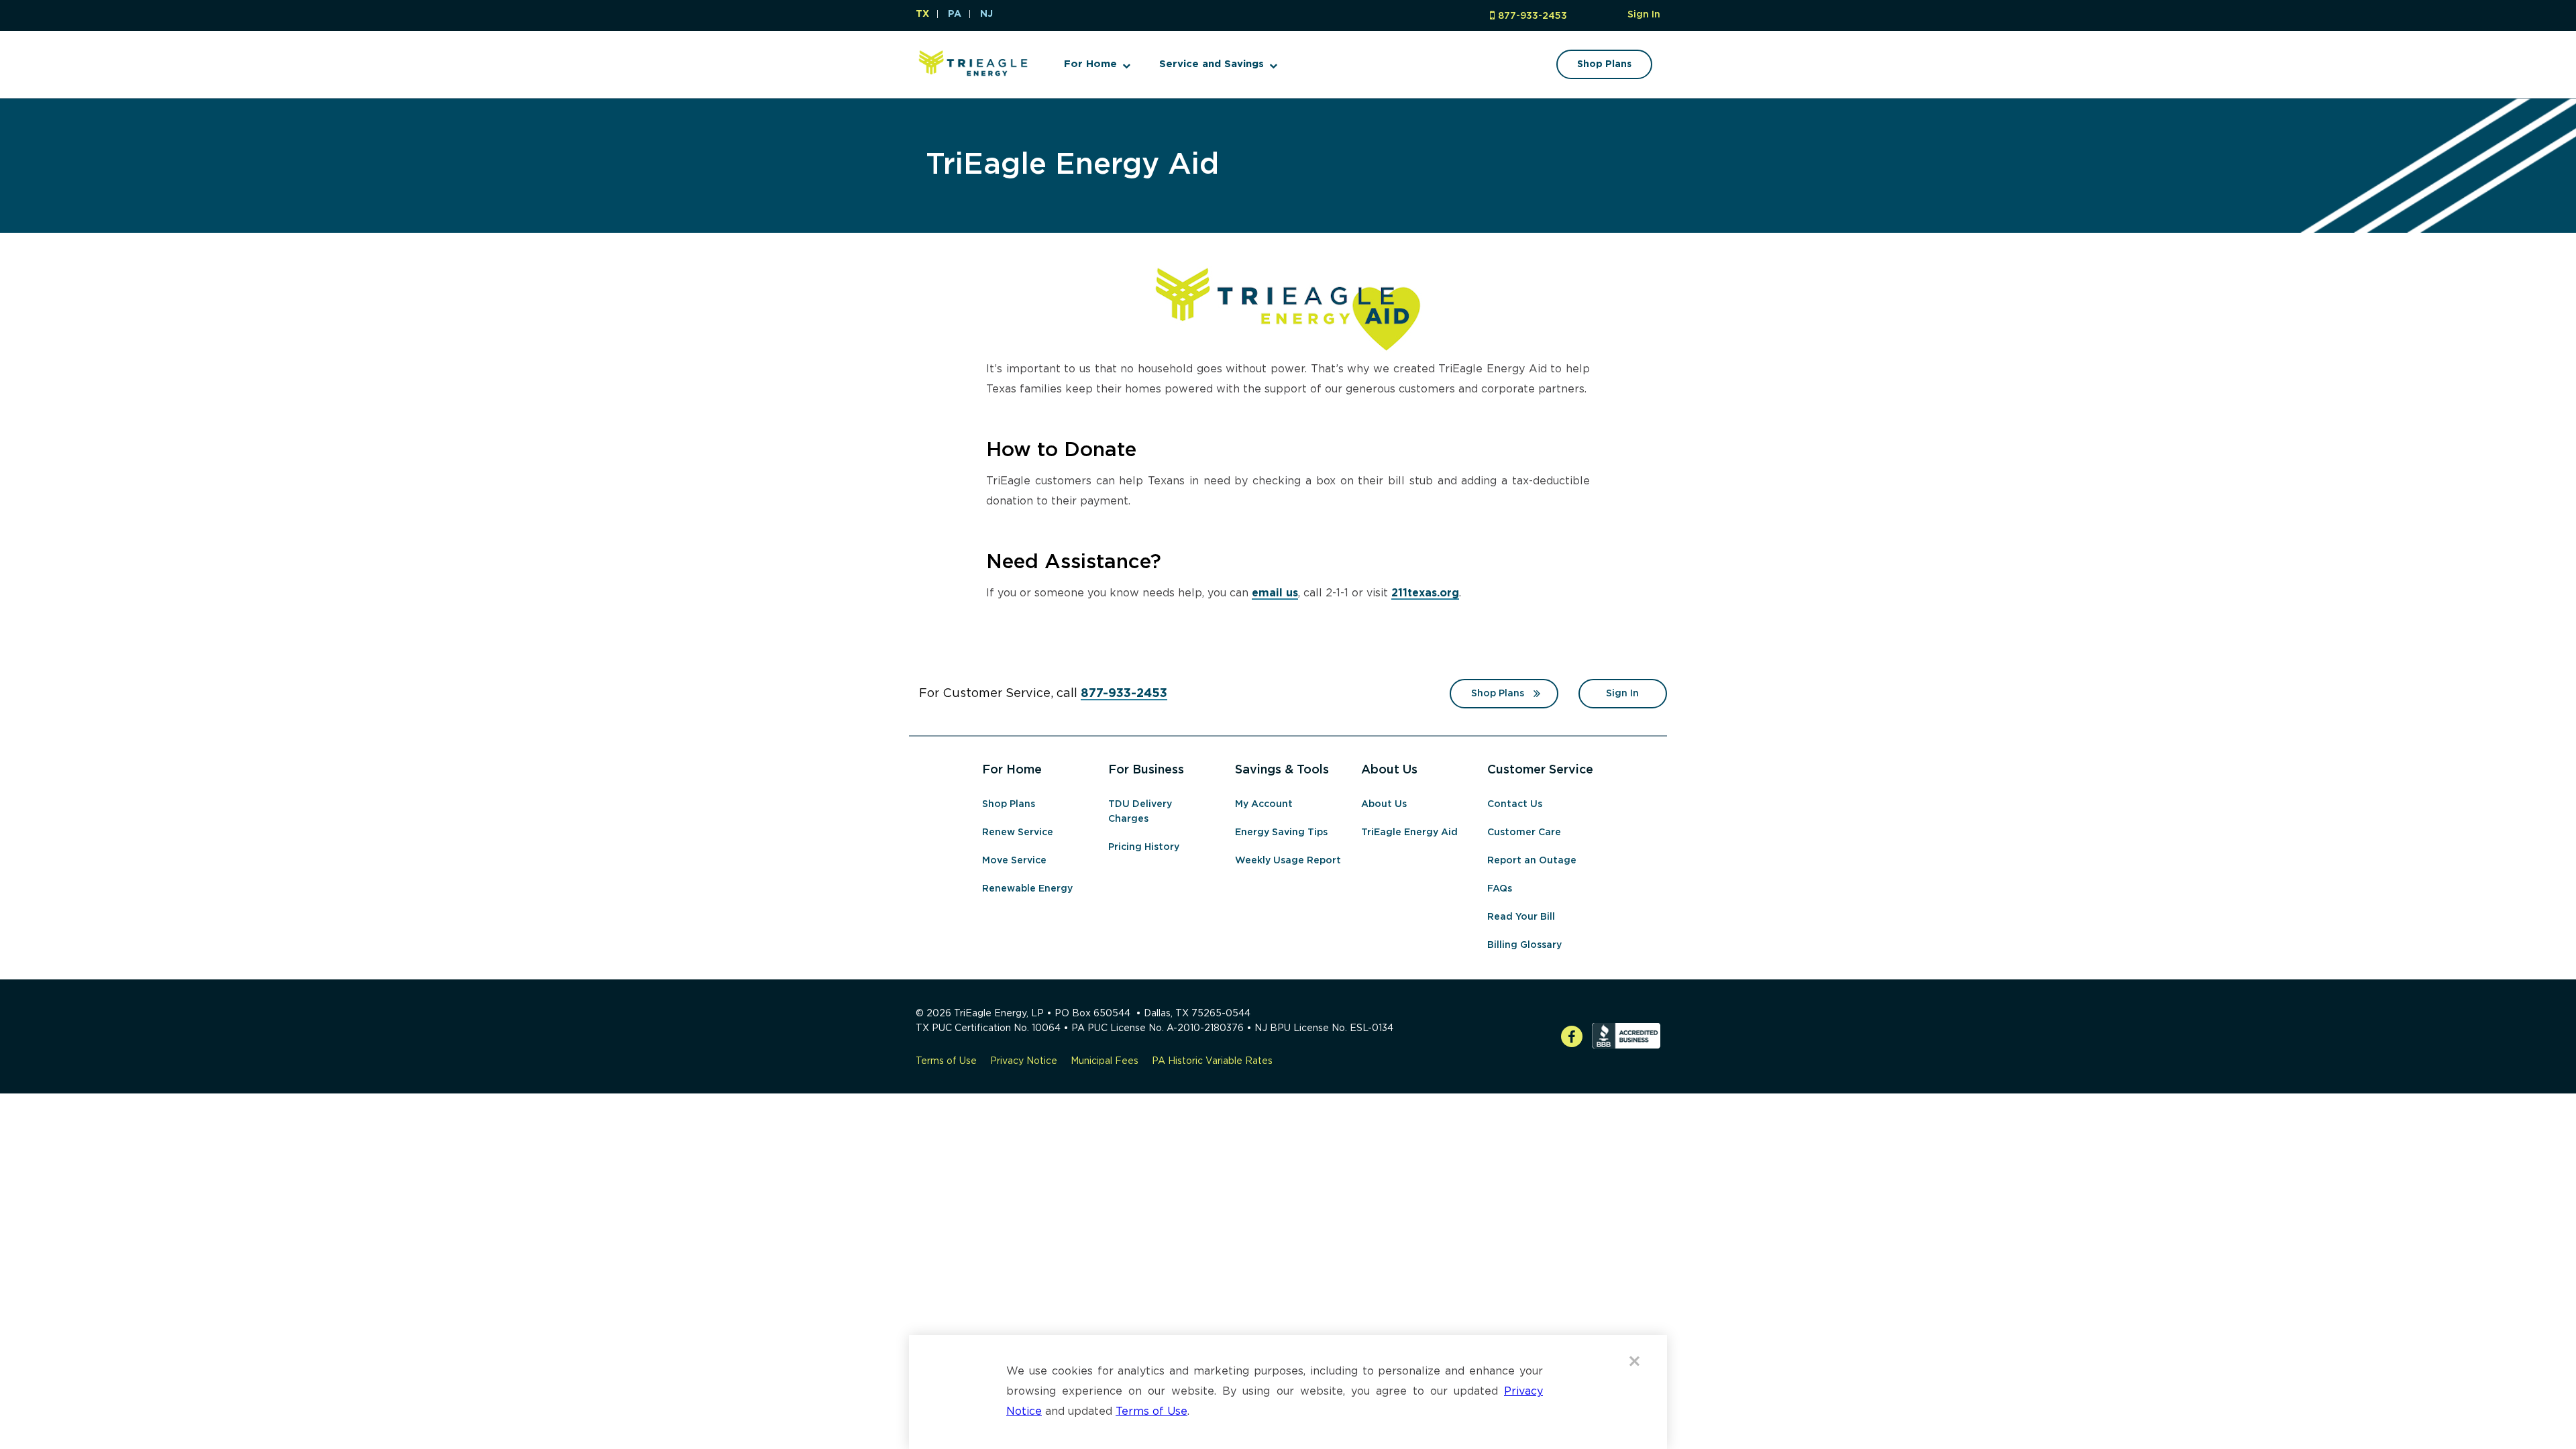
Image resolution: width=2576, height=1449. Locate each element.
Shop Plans (1498, 694)
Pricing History (1144, 847)
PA (955, 14)
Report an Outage (1532, 861)
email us (1275, 593)
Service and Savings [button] (1212, 64)
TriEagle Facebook (1572, 1038)
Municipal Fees (1105, 1061)
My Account (1264, 804)
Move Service (1014, 861)
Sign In (1644, 15)
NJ (986, 14)
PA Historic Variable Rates (1212, 1061)
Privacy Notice (1024, 1061)
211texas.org (1425, 593)
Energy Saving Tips (1281, 833)
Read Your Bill (1521, 917)
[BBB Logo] (1626, 1046)
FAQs (1500, 889)
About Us (1384, 804)
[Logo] (973, 79)
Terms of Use (946, 1061)
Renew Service (1018, 833)
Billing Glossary (1524, 945)
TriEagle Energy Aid (1072, 165)
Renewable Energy (1027, 889)
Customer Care (1524, 833)
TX (922, 14)
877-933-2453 (1533, 16)
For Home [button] (1090, 64)
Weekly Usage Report (1288, 861)
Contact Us (1515, 804)
